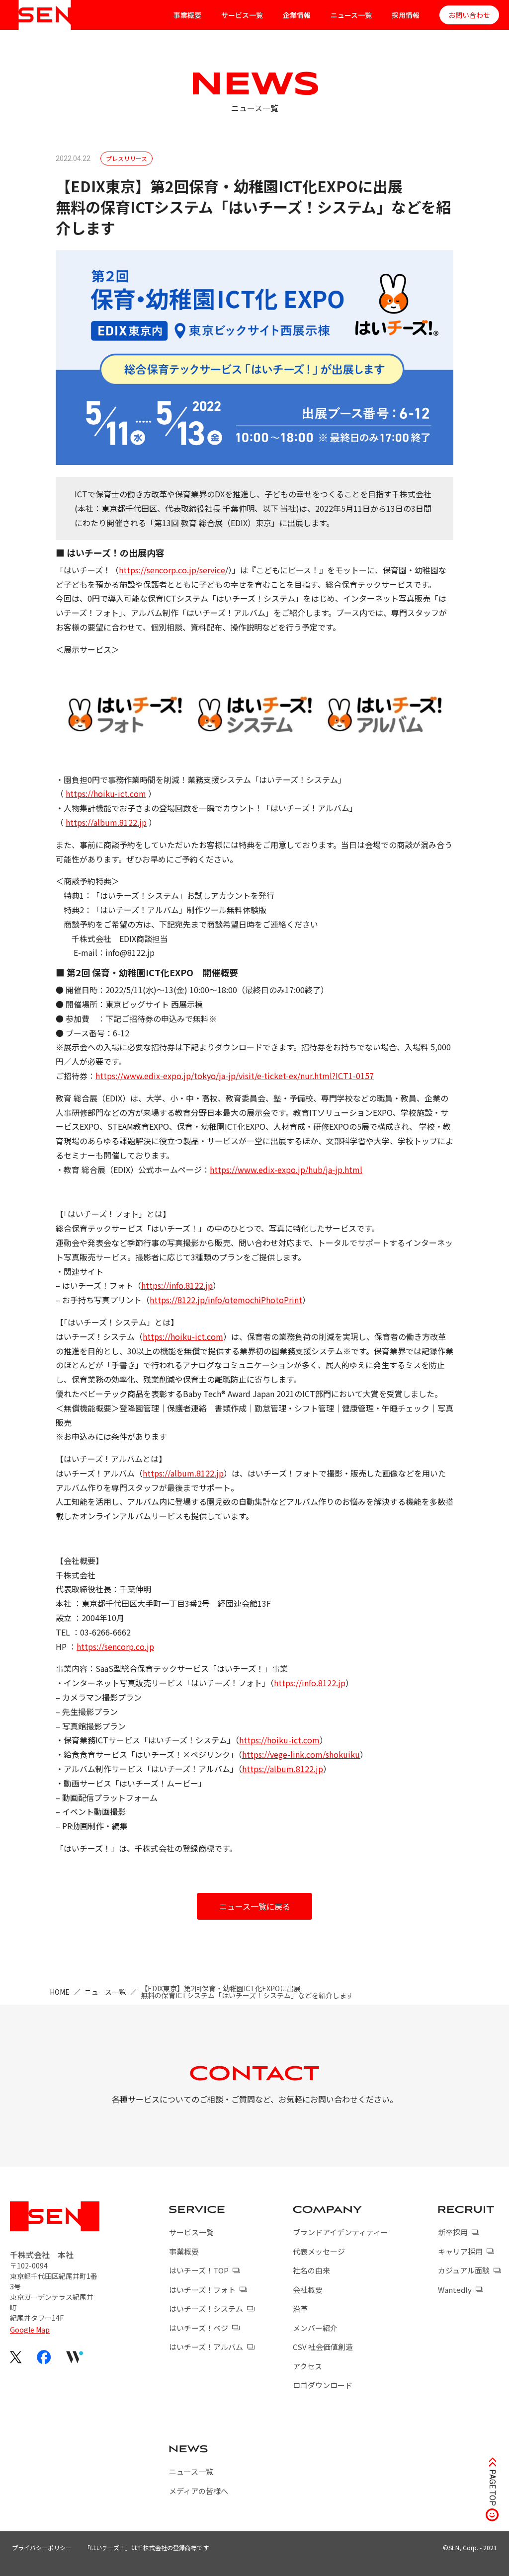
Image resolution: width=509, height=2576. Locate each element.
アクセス (307, 2366)
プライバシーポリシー (42, 2547)
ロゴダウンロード (323, 2385)
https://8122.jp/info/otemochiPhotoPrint (226, 1300)
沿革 (300, 2308)
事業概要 (187, 15)
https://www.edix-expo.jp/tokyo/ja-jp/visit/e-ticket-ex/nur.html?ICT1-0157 (235, 1076)
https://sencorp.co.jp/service (172, 570)
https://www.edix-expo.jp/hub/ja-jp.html (286, 1170)
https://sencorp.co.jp (115, 1646)
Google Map (30, 2330)
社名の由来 (311, 2270)
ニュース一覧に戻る (255, 1906)
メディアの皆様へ (199, 2491)
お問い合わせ (469, 15)
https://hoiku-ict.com (106, 793)
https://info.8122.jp (177, 1285)
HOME (60, 1992)
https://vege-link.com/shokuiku (301, 1754)
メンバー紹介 (315, 2328)
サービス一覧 (242, 15)
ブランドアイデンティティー (340, 2232)
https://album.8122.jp (106, 822)
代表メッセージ (319, 2251)
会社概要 (308, 2290)
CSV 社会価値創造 (323, 2347)
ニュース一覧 (351, 15)
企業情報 (297, 15)
